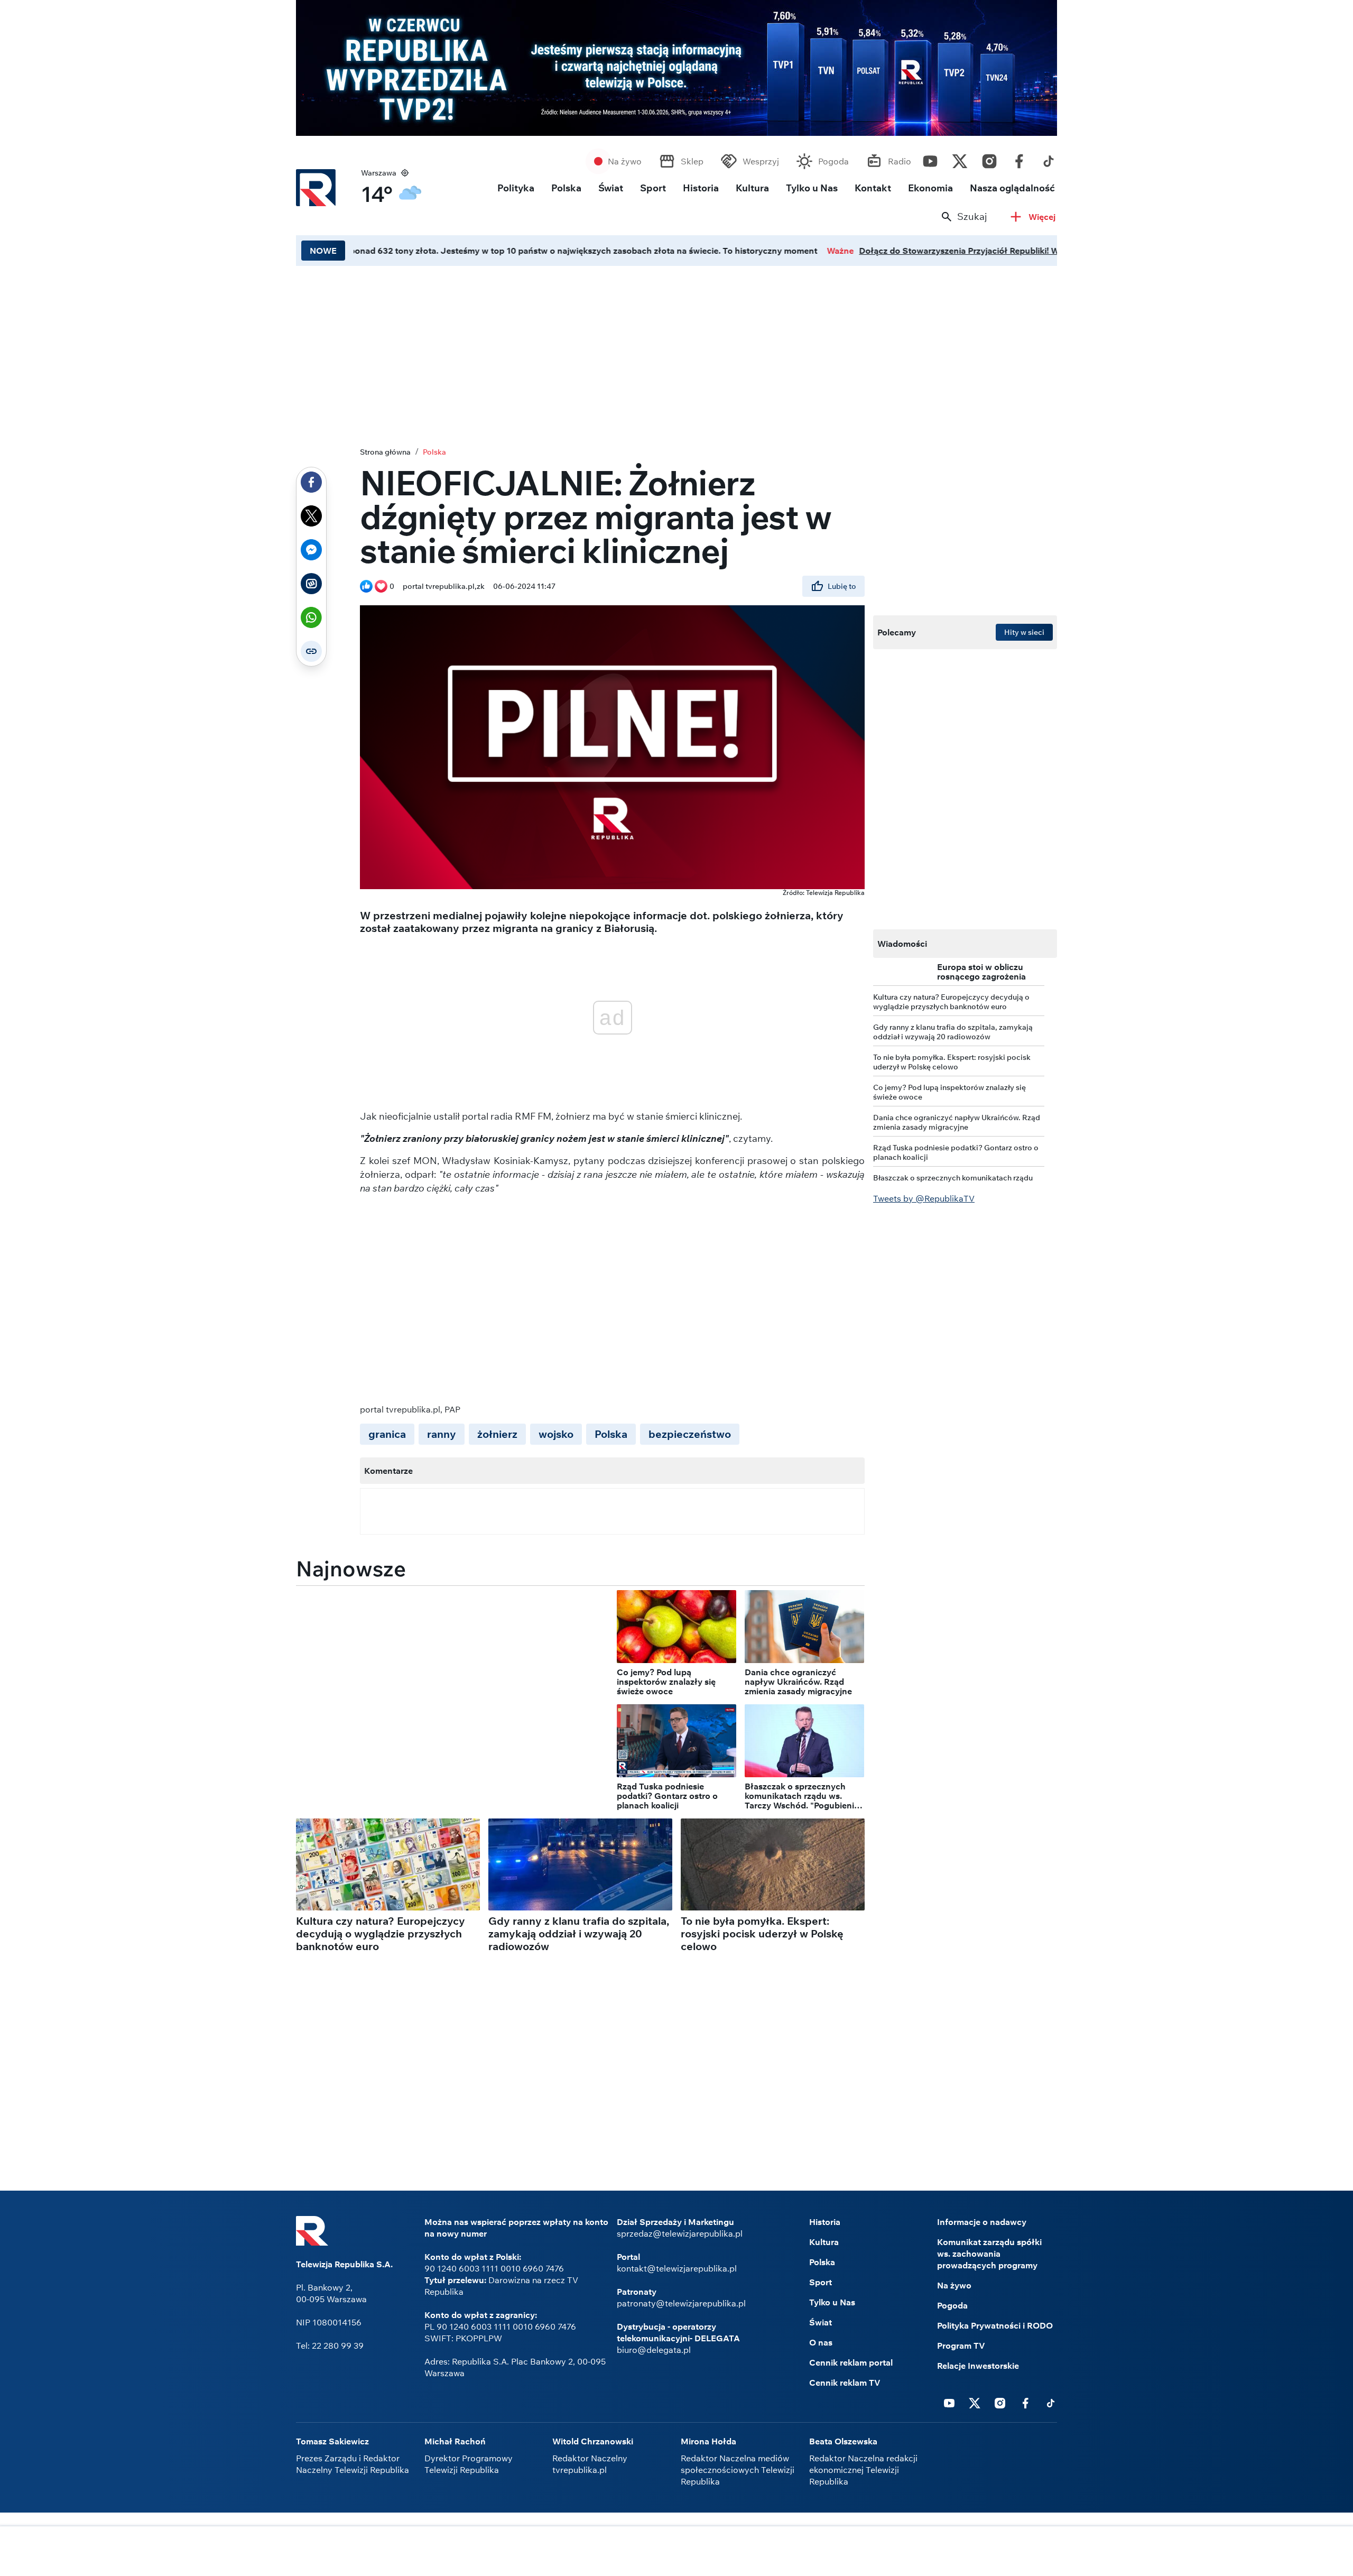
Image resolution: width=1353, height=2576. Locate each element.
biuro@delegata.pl (654, 2350)
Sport (653, 188)
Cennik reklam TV (845, 2383)
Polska (566, 188)
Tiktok (1049, 159)
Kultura (752, 188)
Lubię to (842, 586)
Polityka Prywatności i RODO (995, 2325)
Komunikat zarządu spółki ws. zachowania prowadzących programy (989, 2254)
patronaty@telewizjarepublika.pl (681, 2303)
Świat (611, 188)
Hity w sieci (1024, 632)
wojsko (556, 1434)
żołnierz (497, 1434)
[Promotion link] (676, 68)
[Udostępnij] (311, 482)
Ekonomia (930, 188)
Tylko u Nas (812, 188)
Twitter (960, 159)
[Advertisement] (676, 354)
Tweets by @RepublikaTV (924, 1198)
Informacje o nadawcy (982, 2222)
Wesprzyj (761, 161)
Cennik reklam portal (851, 2362)
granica (387, 1434)
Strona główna (385, 452)
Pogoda (833, 161)
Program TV (961, 2346)
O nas (821, 2342)
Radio (900, 161)
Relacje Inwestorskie (978, 2366)
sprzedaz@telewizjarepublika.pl (680, 2233)
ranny (442, 1434)
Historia (701, 188)
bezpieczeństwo (690, 1434)
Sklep (692, 161)
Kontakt (873, 188)
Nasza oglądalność (1012, 188)
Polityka (516, 188)
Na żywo (625, 161)
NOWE (323, 251)
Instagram (989, 159)
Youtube (930, 159)
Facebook (1019, 159)
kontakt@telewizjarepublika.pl (677, 2268)
